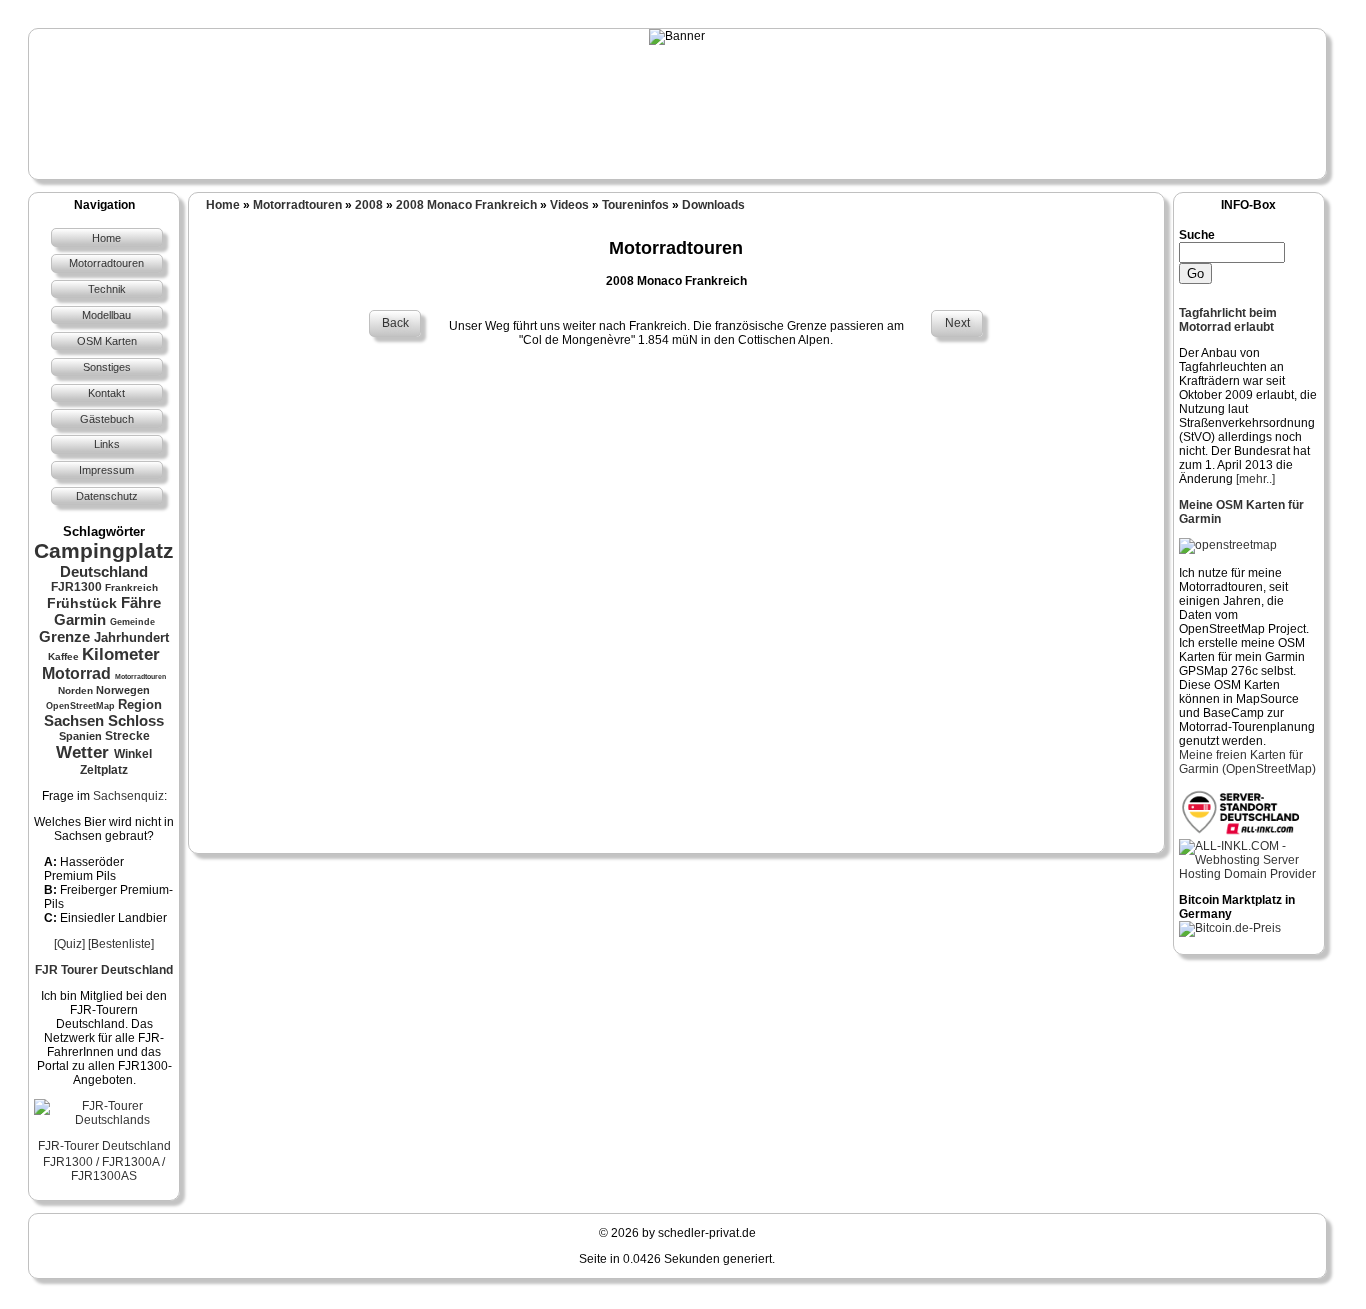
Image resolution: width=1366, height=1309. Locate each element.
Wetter (82, 752)
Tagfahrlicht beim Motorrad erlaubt (1228, 320)
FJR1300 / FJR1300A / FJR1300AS (104, 1169)
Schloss (136, 720)
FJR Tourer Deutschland (104, 970)
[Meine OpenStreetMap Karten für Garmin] (1228, 545)
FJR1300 (76, 587)
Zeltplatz (104, 770)
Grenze (64, 636)
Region (140, 704)
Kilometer (121, 654)
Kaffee (63, 656)
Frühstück (82, 603)
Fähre (141, 602)
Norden (75, 690)
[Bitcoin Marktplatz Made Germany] (1230, 928)
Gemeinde (132, 622)
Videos (569, 205)
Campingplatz (104, 550)
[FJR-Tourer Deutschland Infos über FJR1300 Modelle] (104, 1120)
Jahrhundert (131, 637)
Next (957, 323)
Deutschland (104, 571)
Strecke (127, 736)
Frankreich (131, 587)
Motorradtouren (140, 676)
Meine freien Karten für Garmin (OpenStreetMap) (1247, 762)
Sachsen (74, 720)
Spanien (80, 736)
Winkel (133, 754)
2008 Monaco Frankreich (466, 205)
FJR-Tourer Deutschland (104, 1146)
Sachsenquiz (128, 796)
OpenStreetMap (80, 706)
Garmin (80, 619)
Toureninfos (635, 205)
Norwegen (123, 690)
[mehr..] (1255, 479)
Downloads (713, 205)
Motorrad (76, 673)
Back (395, 323)
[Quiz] (69, 944)
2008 (369, 205)
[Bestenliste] (121, 944)
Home (223, 205)
